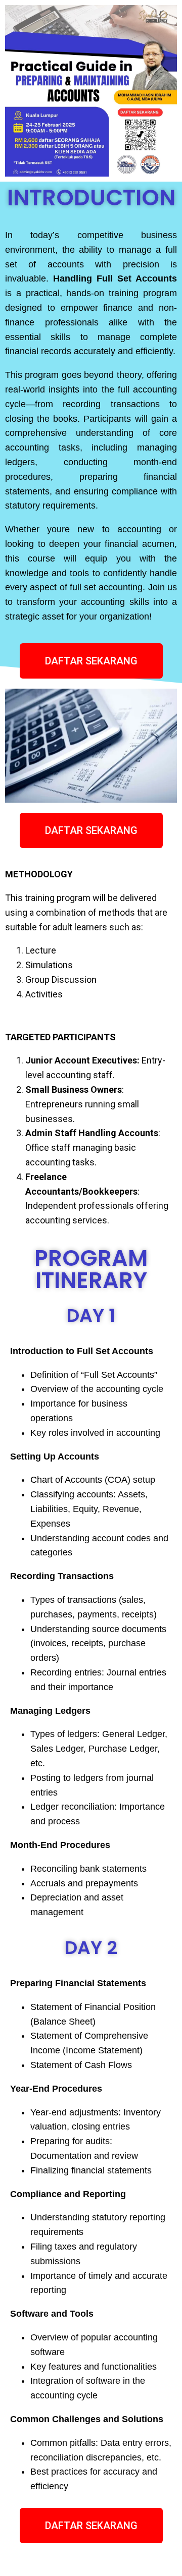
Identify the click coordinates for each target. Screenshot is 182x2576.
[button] (91, 661)
